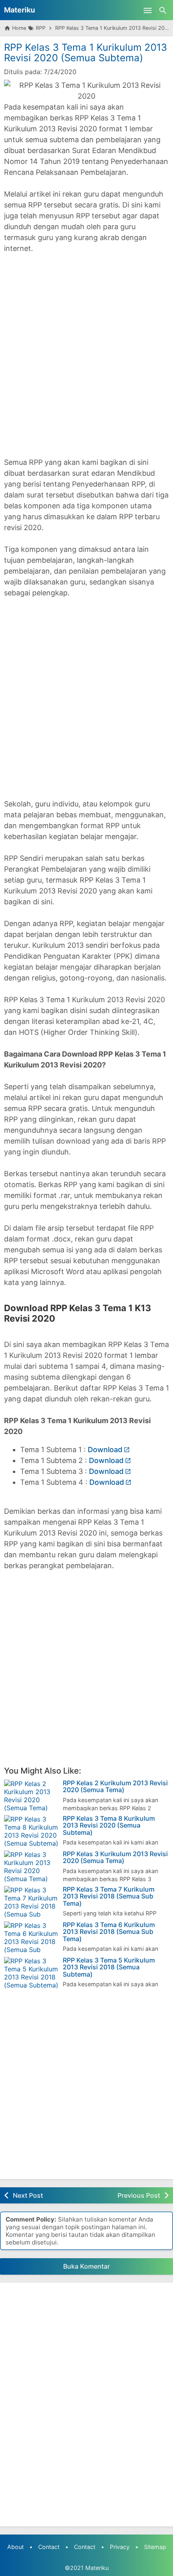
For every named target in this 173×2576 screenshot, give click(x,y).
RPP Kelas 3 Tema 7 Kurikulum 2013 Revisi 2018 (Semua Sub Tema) (109, 1897)
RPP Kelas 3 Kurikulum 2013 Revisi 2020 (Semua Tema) (115, 1858)
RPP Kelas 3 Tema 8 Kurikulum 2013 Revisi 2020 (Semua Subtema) (109, 1826)
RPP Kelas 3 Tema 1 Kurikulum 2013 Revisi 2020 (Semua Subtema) (85, 53)
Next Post (28, 2195)
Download (105, 1450)
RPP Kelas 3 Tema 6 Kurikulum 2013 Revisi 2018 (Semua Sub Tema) (109, 1932)
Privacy (120, 2547)
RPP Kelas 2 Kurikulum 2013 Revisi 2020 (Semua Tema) (115, 1787)
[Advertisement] (86, 348)
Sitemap (155, 2547)
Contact (49, 2547)
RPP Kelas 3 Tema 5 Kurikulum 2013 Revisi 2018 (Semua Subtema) (109, 1968)
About (15, 2547)
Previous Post (139, 2195)
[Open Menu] (148, 10)
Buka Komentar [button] (86, 2266)
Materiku (20, 10)
